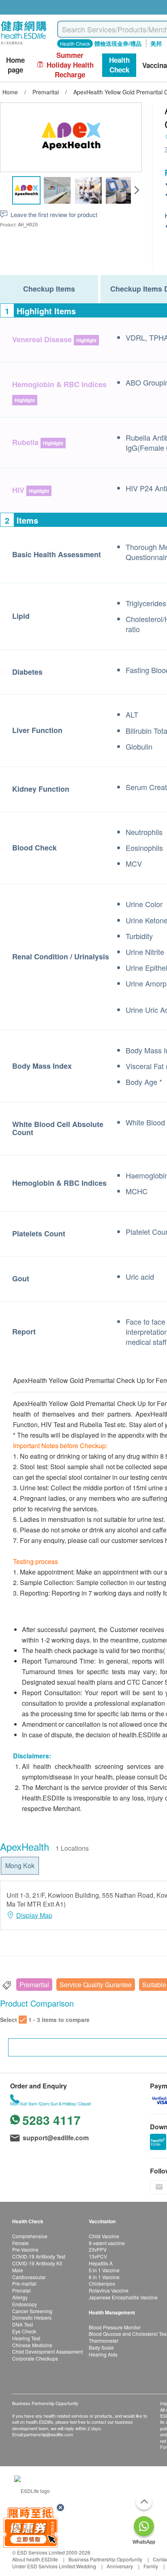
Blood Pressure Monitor (115, 2327)
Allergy (20, 2297)
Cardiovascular (29, 2277)
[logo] (24, 45)
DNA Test (22, 2324)
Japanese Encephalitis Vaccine (123, 2297)
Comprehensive (30, 2236)
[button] (136, 190)
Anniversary (120, 2566)
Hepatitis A (101, 2263)
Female (20, 2243)
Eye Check (24, 2331)
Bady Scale (101, 2347)
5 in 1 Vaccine (104, 2270)
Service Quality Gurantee (96, 1985)
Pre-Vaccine (25, 2249)
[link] (32, 2490)
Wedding (86, 2566)
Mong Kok (20, 1865)
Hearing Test (26, 2338)
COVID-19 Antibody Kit (37, 2263)
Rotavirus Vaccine (109, 2290)
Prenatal (21, 2290)
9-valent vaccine (107, 2243)
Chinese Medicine (32, 2345)
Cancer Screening (32, 2311)
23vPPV (98, 2249)
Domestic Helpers (32, 2317)
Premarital (34, 1985)
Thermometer (104, 2341)
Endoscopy (25, 2304)
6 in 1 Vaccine (104, 2277)
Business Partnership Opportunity (105, 2559)
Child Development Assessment (47, 2351)
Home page (15, 65)
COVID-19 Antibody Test (39, 2256)
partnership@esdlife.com (48, 2434)
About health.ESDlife (35, 2559)
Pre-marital (24, 2283)
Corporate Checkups (35, 2358)
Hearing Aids (103, 2354)
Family (151, 2566)
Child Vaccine (104, 2236)
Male (18, 2270)
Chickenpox (102, 2283)
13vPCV (98, 2256)
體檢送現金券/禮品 (118, 43)
